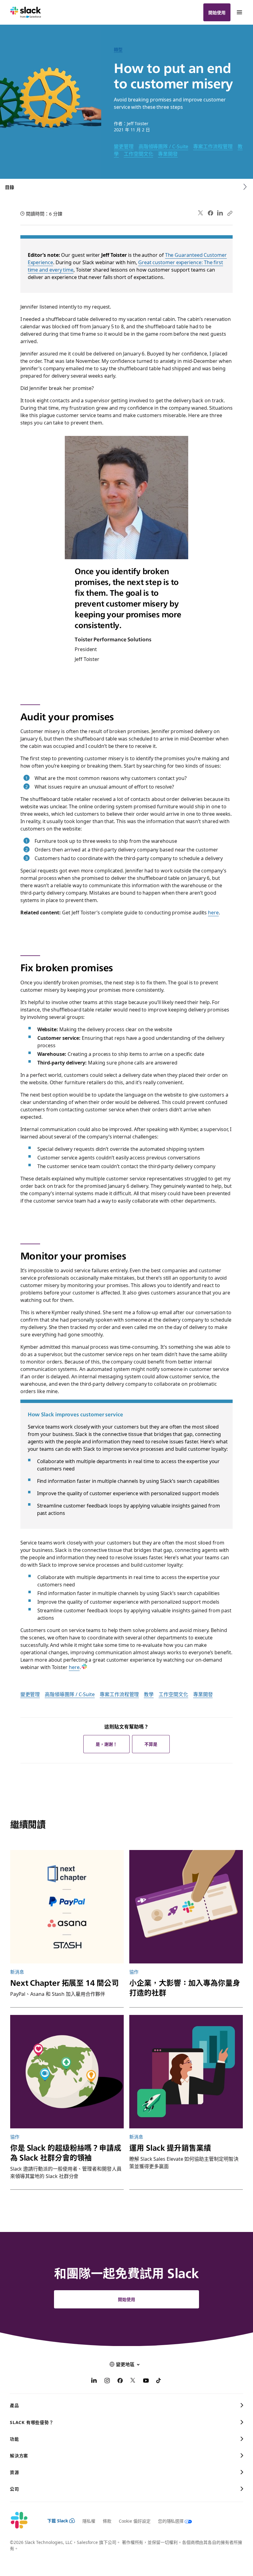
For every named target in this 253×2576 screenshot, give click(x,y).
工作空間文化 (139, 154)
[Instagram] (107, 2381)
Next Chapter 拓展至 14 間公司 (64, 1982)
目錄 (10, 187)
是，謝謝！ (106, 1744)
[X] (133, 2381)
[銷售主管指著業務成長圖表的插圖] (186, 2072)
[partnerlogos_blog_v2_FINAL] (67, 1907)
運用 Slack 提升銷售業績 (170, 2147)
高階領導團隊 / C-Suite (164, 146)
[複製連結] (230, 213)
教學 (149, 1694)
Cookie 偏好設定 (135, 2521)
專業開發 (168, 154)
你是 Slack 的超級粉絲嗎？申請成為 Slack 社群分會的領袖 (66, 2152)
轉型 (118, 49)
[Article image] (186, 1907)
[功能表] (239, 12)
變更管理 (124, 146)
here (213, 912)
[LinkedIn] (220, 213)
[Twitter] (201, 213)
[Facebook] (210, 213)
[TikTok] (159, 2381)
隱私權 (89, 2521)
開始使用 (217, 12)
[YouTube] (146, 2381)
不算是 (151, 1744)
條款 (107, 2521)
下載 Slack (58, 2521)
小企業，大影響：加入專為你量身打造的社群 (185, 1987)
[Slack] (26, 12)
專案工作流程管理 (213, 146)
